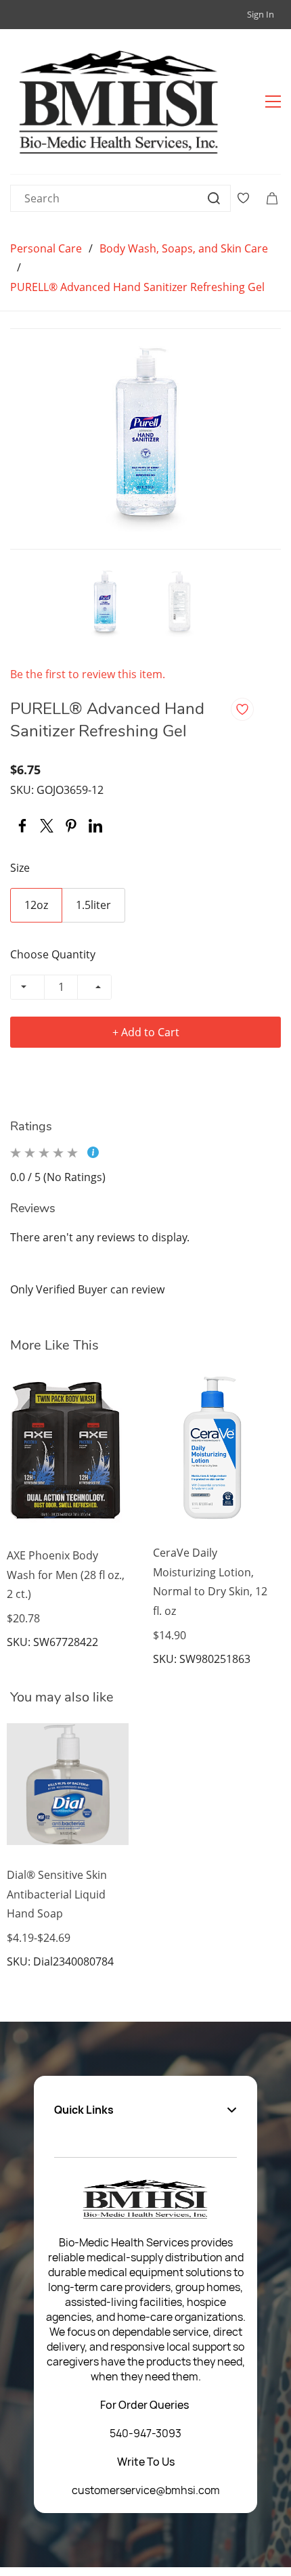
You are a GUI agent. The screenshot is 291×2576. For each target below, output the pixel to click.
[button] (145, 2110)
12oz (36, 905)
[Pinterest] (71, 826)
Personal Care (46, 248)
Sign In (261, 14)
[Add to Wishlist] (242, 709)
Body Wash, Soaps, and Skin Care (184, 248)
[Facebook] (22, 826)
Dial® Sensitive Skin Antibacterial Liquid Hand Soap (57, 1894)
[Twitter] (47, 826)
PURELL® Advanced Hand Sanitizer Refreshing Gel (137, 287)
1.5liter (93, 905)
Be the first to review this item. (88, 674)
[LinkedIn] (95, 826)
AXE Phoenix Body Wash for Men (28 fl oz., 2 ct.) (66, 1575)
